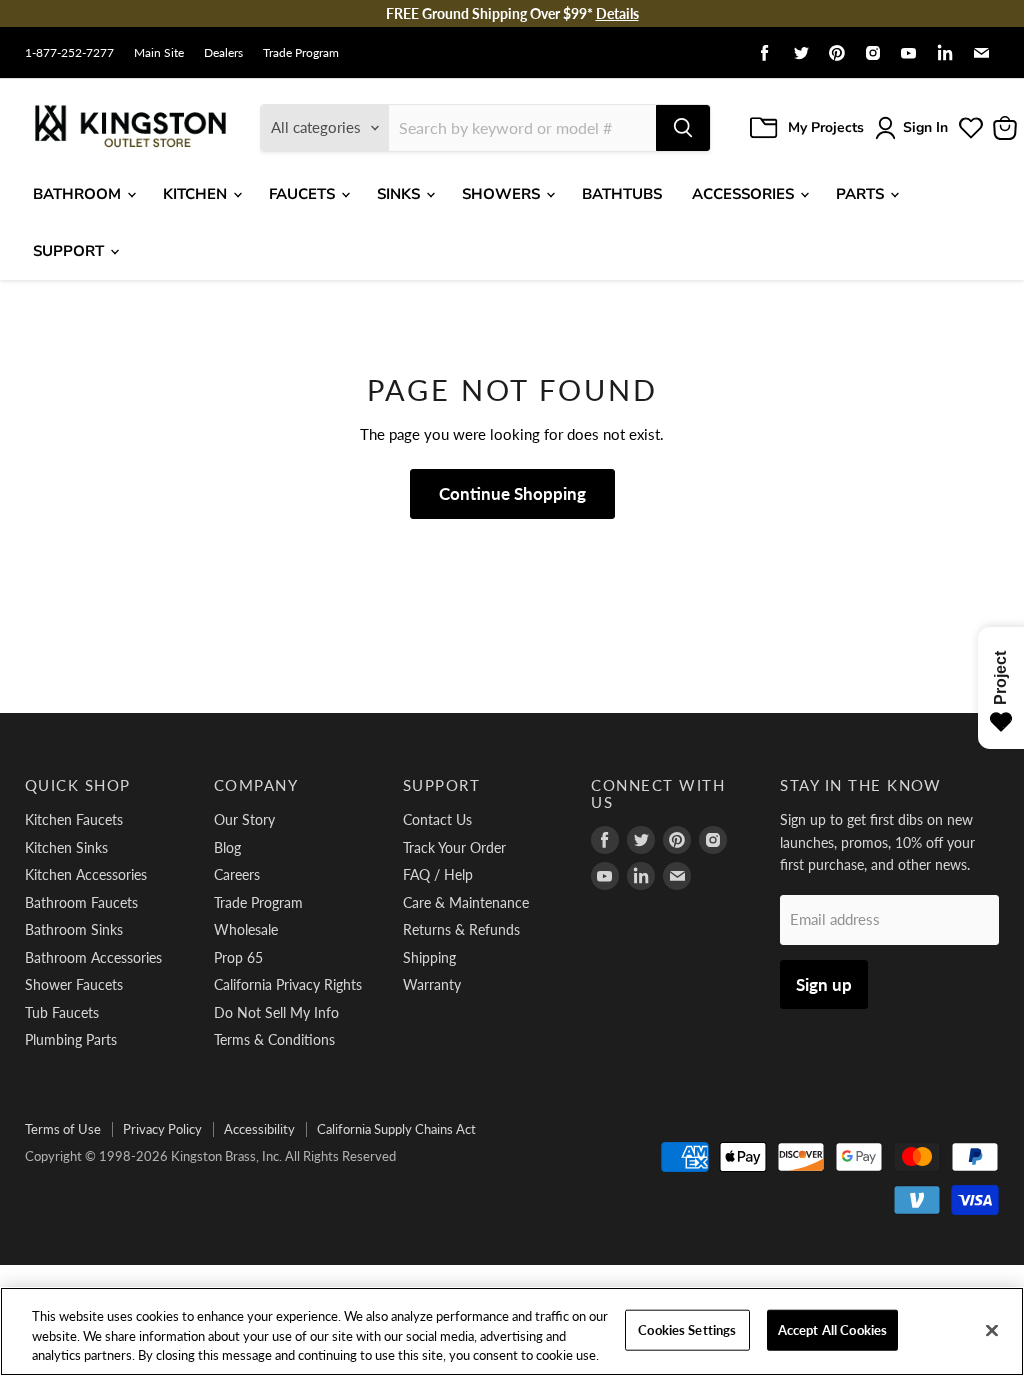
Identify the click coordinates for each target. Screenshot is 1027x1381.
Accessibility (259, 1129)
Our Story (244, 819)
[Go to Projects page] (971, 128)
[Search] (683, 128)
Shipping (429, 957)
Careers (237, 874)
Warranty (432, 984)
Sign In (925, 127)
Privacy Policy (162, 1129)
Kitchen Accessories (86, 874)
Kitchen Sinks (66, 847)
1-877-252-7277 (69, 53)
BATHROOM (79, 194)
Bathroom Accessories (93, 957)
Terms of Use (63, 1129)
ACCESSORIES (745, 194)
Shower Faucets (74, 984)
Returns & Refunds (461, 929)
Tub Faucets (62, 1012)
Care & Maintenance (466, 902)
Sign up (824, 984)
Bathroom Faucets (81, 902)
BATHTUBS (622, 194)
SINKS (400, 194)
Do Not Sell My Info (276, 1012)
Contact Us (437, 819)
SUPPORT (70, 251)
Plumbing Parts (71, 1039)
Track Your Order (454, 847)
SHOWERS (503, 194)
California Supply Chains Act (396, 1129)
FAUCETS (304, 194)
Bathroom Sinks (74, 929)
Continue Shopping (512, 493)
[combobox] (522, 128)
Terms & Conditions (274, 1039)
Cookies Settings (687, 1329)
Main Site (159, 53)
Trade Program (301, 53)
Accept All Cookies (832, 1329)
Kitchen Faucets (74, 819)
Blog (227, 847)
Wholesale (246, 929)
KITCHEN (197, 194)
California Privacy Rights (288, 984)
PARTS (862, 194)
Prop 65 (238, 957)
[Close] (992, 1330)
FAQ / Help (438, 874)
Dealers (223, 53)
